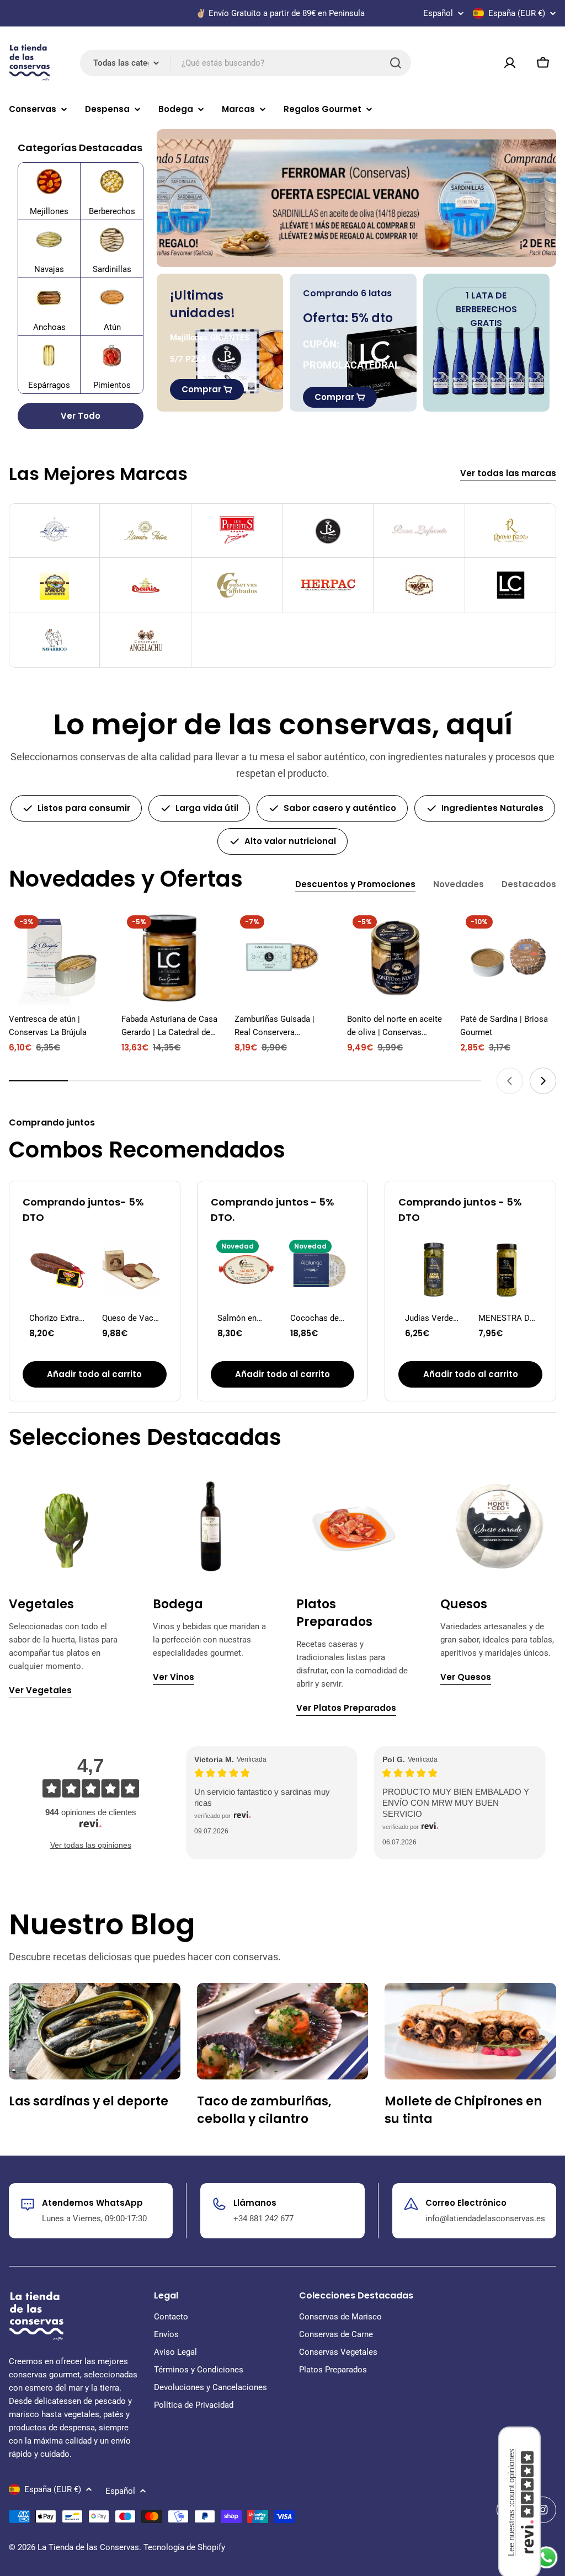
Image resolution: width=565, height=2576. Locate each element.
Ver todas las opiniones (91, 1845)
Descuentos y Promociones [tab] (355, 884)
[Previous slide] (510, 1081)
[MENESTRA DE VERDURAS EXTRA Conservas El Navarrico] (507, 1270)
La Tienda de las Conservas (88, 2547)
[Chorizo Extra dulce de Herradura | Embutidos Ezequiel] (58, 1270)
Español (438, 14)
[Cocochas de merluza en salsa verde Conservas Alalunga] (319, 1270)
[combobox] (246, 63)
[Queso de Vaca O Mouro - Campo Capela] (131, 1270)
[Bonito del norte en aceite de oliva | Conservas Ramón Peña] (395, 958)
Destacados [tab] (529, 884)
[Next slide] (543, 1081)
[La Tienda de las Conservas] (356, 198)
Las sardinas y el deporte (89, 2101)
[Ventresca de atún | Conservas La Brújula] (57, 958)
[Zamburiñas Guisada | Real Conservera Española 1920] (282, 958)
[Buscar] (396, 63)
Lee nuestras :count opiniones (511, 2502)
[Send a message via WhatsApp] (547, 2558)
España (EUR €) (517, 13)
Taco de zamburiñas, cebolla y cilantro (264, 2110)
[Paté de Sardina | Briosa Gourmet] (508, 958)
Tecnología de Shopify (184, 2547)
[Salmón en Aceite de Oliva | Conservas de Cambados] (246, 1270)
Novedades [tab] (459, 884)
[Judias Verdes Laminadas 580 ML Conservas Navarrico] (434, 1270)
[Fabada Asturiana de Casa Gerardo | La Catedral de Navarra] (169, 958)
